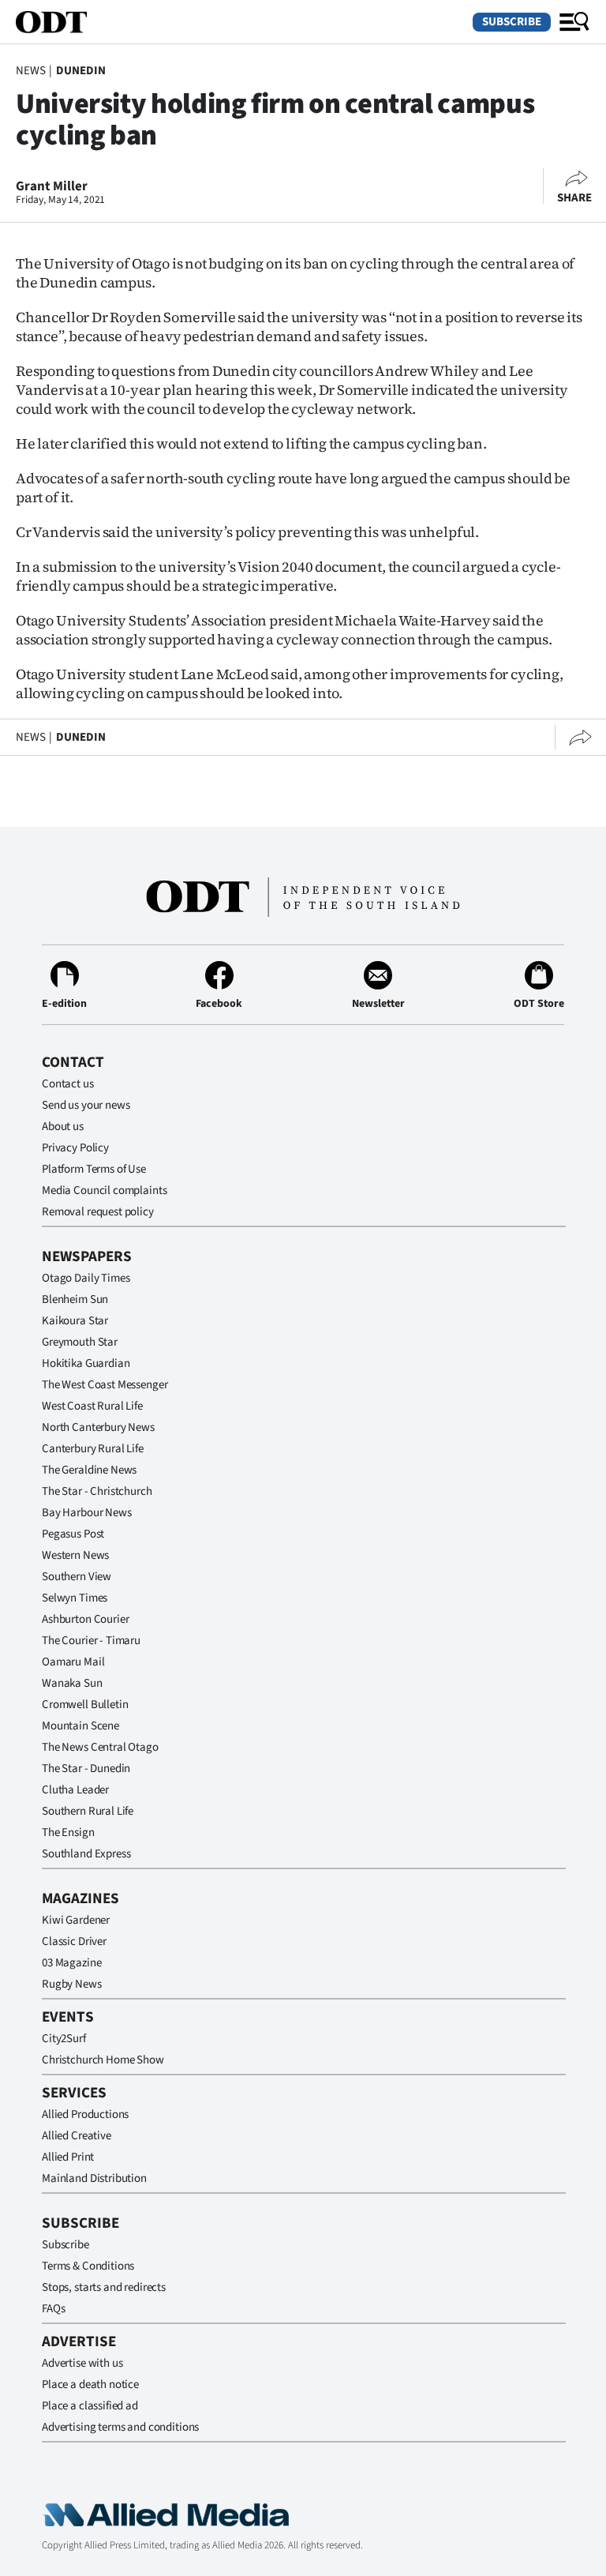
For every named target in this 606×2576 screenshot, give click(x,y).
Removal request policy (98, 1212)
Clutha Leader (75, 1790)
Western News (75, 1555)
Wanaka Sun (72, 1683)
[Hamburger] (574, 22)
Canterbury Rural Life (93, 1449)
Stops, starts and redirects (104, 2287)
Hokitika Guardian (86, 1363)
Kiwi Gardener (76, 1920)
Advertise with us (82, 2363)
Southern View (77, 1577)
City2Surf (64, 2039)
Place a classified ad (90, 2406)
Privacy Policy (75, 1148)
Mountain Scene (80, 1726)
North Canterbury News (98, 1427)
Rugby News (72, 1984)
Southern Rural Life (88, 1811)
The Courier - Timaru (91, 1641)
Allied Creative (77, 2136)
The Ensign (68, 1832)
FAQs (53, 2309)
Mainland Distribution (94, 2178)
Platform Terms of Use (94, 1169)
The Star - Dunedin (86, 1769)
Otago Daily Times (86, 1278)
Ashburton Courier (85, 1619)
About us (63, 1127)
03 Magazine (71, 1963)
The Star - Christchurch (97, 1491)
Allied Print (68, 2157)
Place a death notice (90, 2384)
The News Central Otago (100, 1747)
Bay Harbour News (87, 1513)
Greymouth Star (80, 1342)
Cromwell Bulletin (85, 1705)
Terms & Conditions (88, 2266)
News (30, 71)
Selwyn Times (75, 1598)
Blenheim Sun (75, 1299)
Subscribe (512, 22)
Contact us (68, 1084)
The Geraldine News (89, 1470)
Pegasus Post (73, 1534)
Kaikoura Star (75, 1321)
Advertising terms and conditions (120, 2427)
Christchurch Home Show (103, 2060)
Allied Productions (85, 2114)
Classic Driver (74, 1941)
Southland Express (86, 1854)
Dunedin (81, 71)
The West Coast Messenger (105, 1385)
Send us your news (86, 1105)
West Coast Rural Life (92, 1406)
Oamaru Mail (73, 1662)
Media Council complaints (104, 1190)
